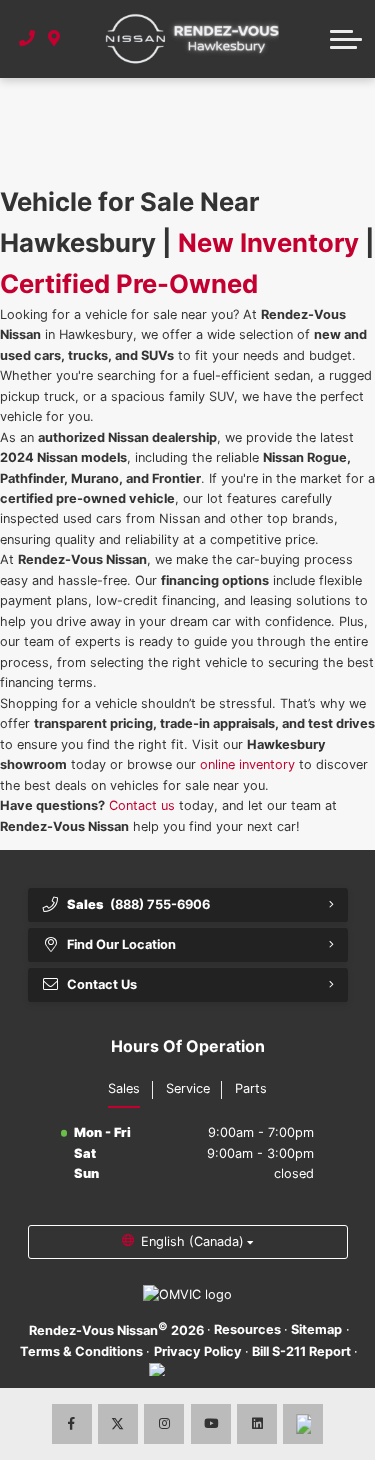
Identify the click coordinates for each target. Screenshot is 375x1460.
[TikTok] (303, 1424)
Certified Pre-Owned (129, 283)
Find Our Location (121, 944)
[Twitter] (118, 1424)
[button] (346, 39)
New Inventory (268, 242)
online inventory (247, 764)
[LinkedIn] (257, 1424)
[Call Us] (27, 39)
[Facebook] (72, 1424)
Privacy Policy (198, 1351)
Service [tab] (188, 1088)
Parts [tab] (251, 1088)
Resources (247, 1329)
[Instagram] (164, 1424)
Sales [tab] (124, 1088)
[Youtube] (211, 1424)
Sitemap (316, 1329)
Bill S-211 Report (301, 1351)
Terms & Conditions (81, 1351)
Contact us (142, 805)
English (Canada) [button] (192, 1241)
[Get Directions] (54, 39)
